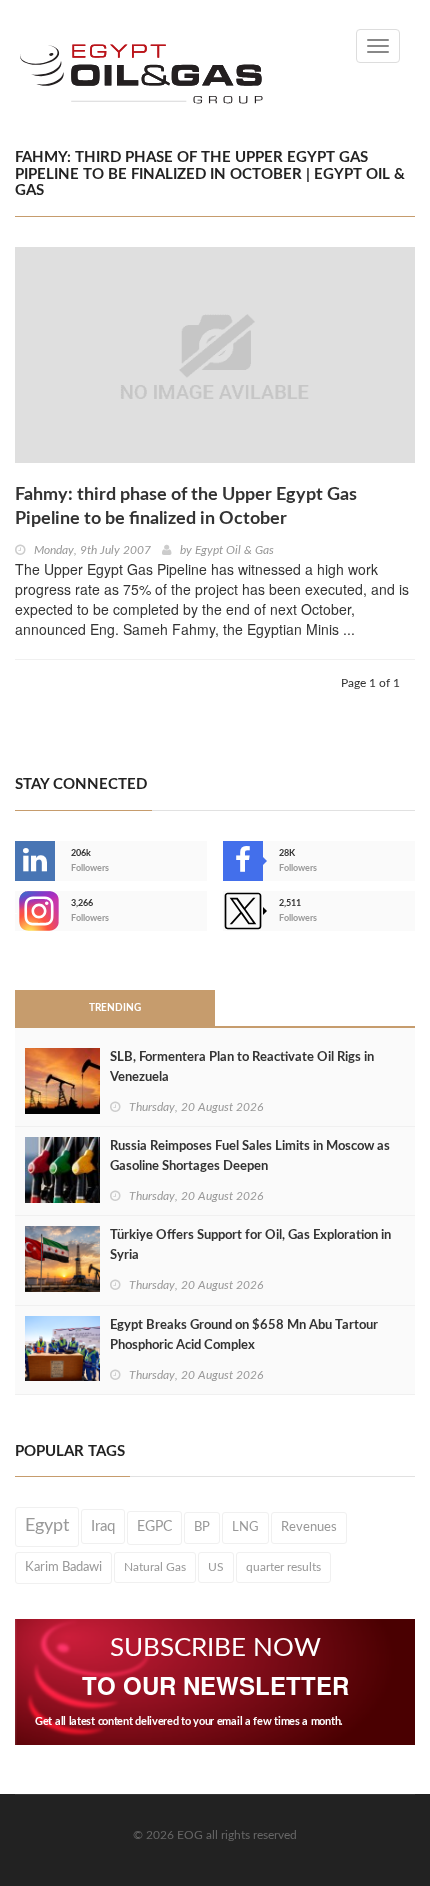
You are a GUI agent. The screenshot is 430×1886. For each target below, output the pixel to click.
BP (202, 1527)
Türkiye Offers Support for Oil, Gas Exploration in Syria (250, 1245)
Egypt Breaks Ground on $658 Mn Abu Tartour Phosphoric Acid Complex (244, 1335)
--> (17, 911)
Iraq (103, 1526)
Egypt (47, 1526)
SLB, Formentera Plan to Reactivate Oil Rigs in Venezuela (242, 1067)
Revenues (309, 1527)
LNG (245, 1527)
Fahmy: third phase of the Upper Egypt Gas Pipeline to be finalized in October (186, 507)
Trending (115, 1008)
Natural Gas (155, 1567)
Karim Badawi (63, 1567)
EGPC (154, 1527)
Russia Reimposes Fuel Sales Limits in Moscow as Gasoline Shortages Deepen (250, 1156)
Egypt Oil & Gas (234, 550)
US (216, 1567)
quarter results (283, 1567)
